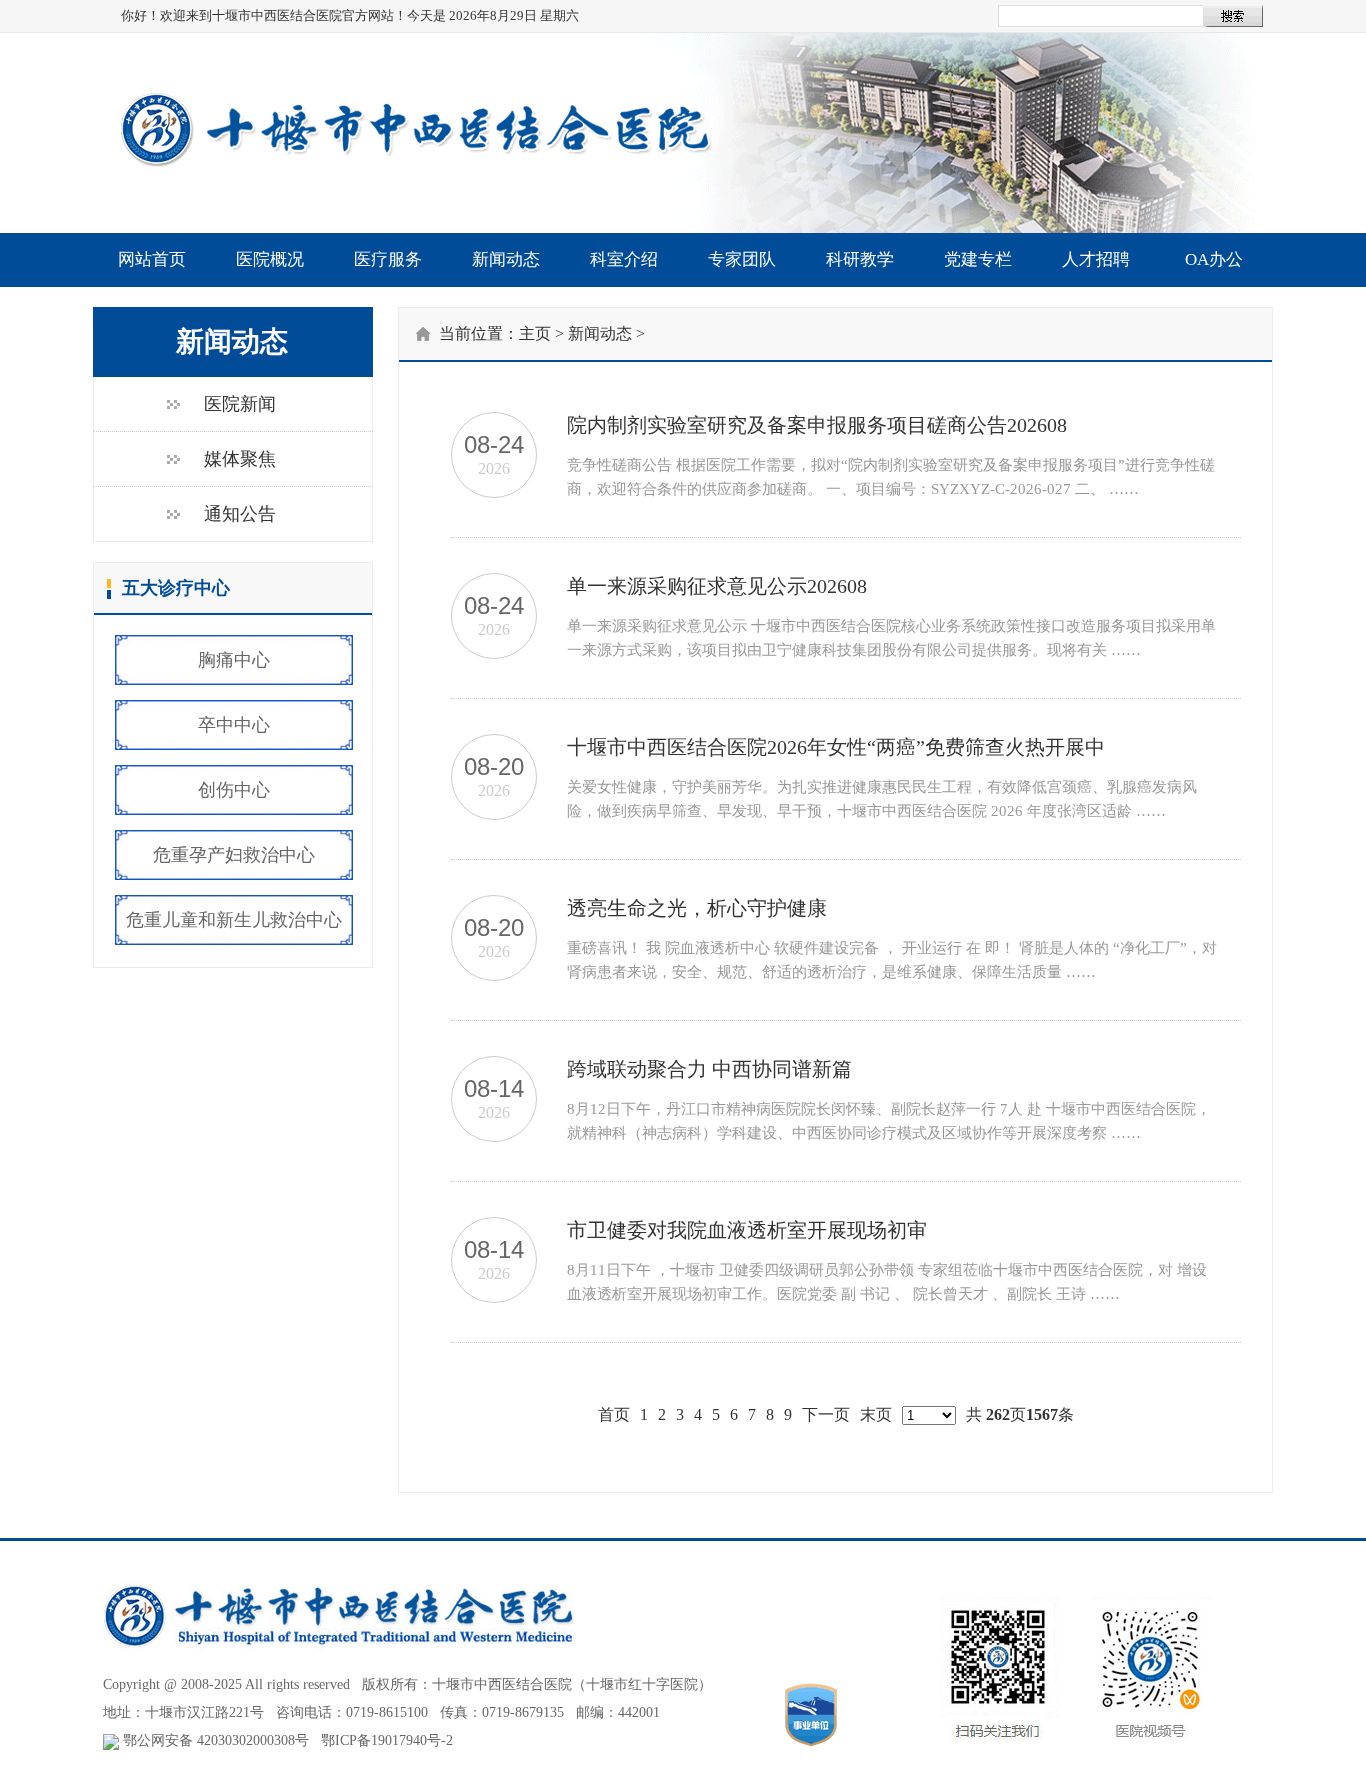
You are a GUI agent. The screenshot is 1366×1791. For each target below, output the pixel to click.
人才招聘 (1096, 259)
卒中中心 (234, 725)
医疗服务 (388, 259)
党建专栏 (978, 259)
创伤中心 (234, 790)
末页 (876, 1414)
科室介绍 (624, 259)
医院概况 (270, 259)
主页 (535, 333)
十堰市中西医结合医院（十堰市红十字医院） (572, 1684)
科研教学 (860, 259)
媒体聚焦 (240, 459)
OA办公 (1214, 259)
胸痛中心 (234, 660)
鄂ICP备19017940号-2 (387, 1740)
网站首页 (152, 259)
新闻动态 (506, 259)
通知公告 (240, 514)
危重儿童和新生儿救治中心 (234, 920)
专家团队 (742, 259)
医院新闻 (240, 404)
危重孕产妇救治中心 (234, 855)
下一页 (826, 1414)
